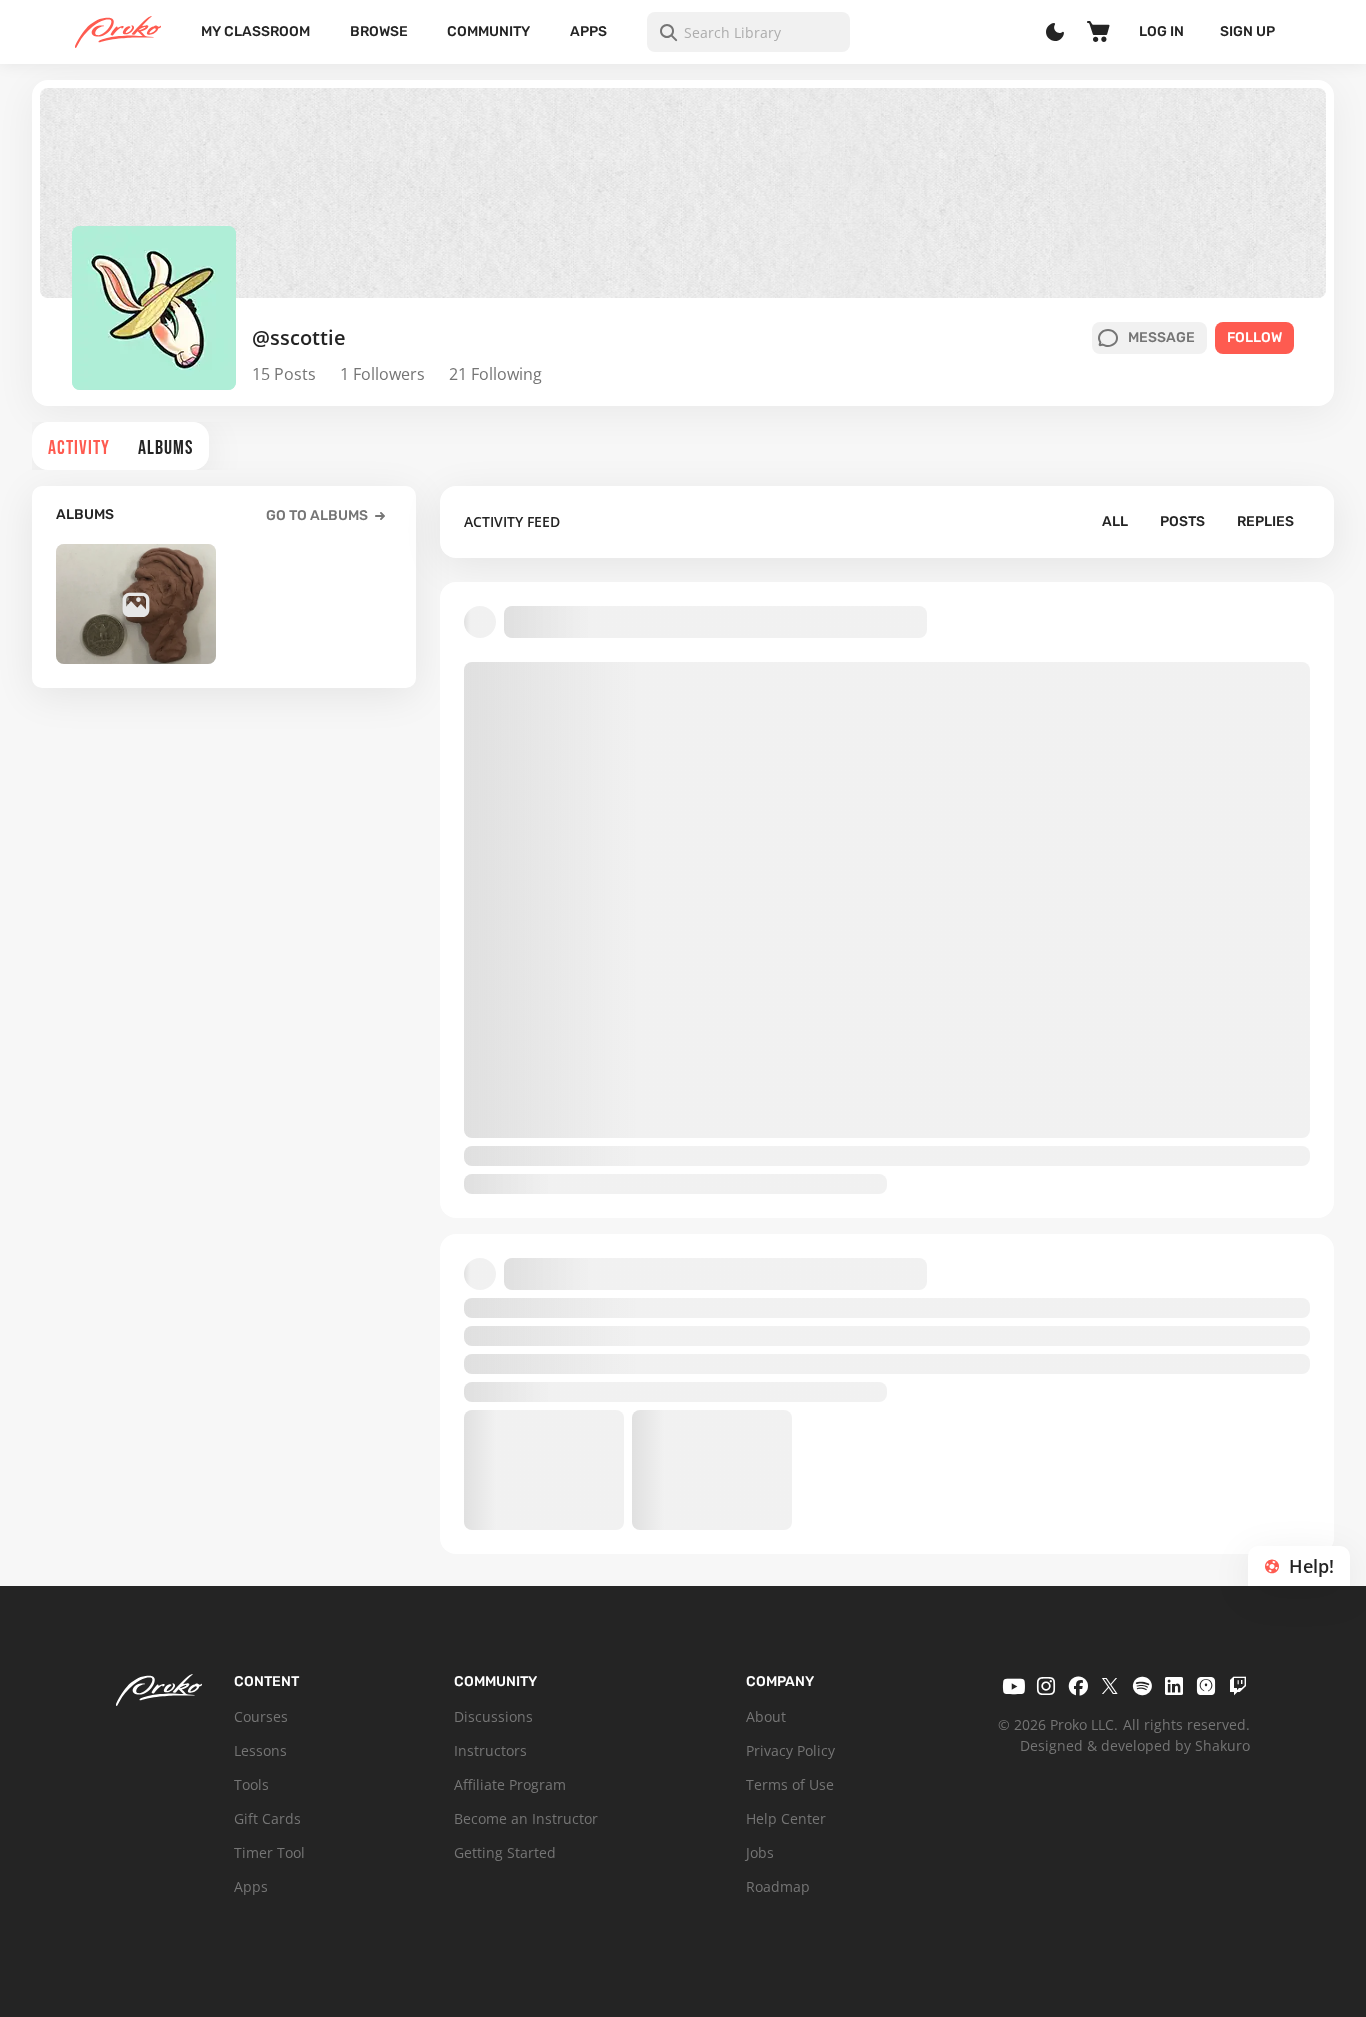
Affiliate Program (510, 1784)
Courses (261, 1716)
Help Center (786, 1818)
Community (488, 31)
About (766, 1716)
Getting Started (505, 1852)
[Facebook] (1078, 1686)
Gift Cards (267, 1818)
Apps (588, 31)
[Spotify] (1142, 1686)
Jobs (760, 1852)
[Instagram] (1046, 1686)
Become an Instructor (526, 1818)
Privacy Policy (790, 1750)
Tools (251, 1784)
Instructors (490, 1750)
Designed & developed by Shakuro (1135, 1745)
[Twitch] (1238, 1686)
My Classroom (255, 31)
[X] (1110, 1686)
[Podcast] (1206, 1686)
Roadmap (778, 1886)
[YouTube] (1014, 1686)
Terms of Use (790, 1784)
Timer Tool (269, 1852)
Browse (379, 31)
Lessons (260, 1750)
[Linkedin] (1174, 1686)
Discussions (493, 1716)
